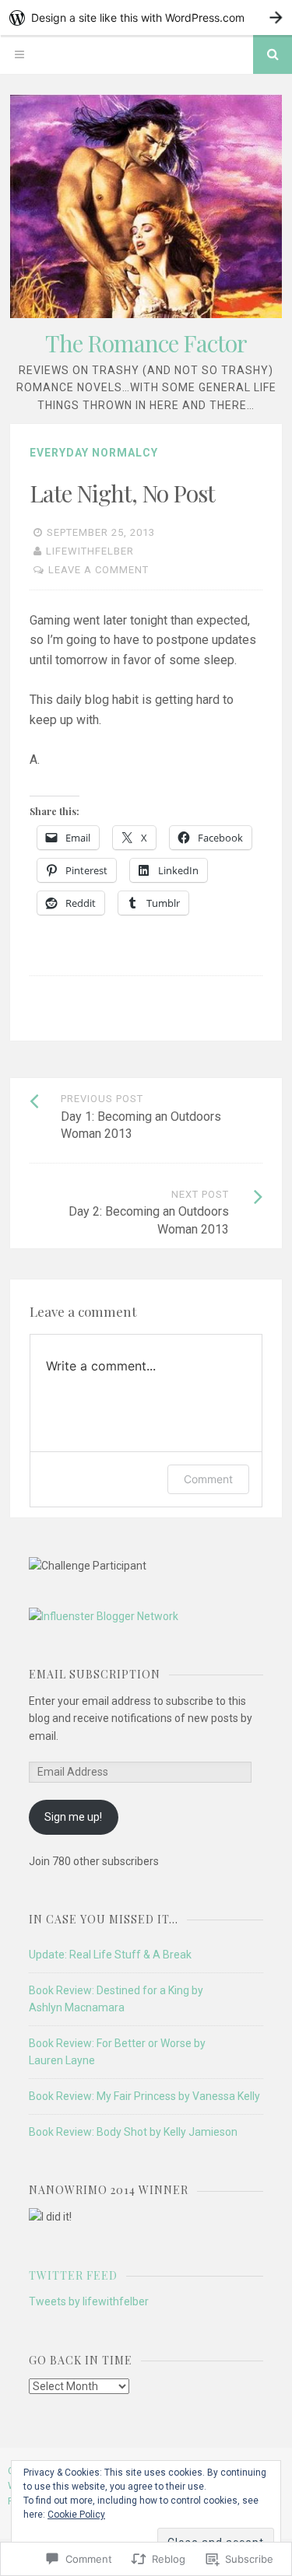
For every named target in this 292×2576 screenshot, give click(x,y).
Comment (208, 1479)
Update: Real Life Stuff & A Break (110, 1955)
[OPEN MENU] (19, 54)
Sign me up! (73, 1817)
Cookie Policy (76, 2515)
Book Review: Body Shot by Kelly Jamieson (133, 2132)
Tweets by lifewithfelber (89, 2301)
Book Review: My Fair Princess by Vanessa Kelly (144, 2096)
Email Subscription (95, 1674)
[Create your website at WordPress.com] (146, 17)
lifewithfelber (90, 551)
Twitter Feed (73, 2275)
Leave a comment (99, 570)
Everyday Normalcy (94, 453)
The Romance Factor (146, 343)
